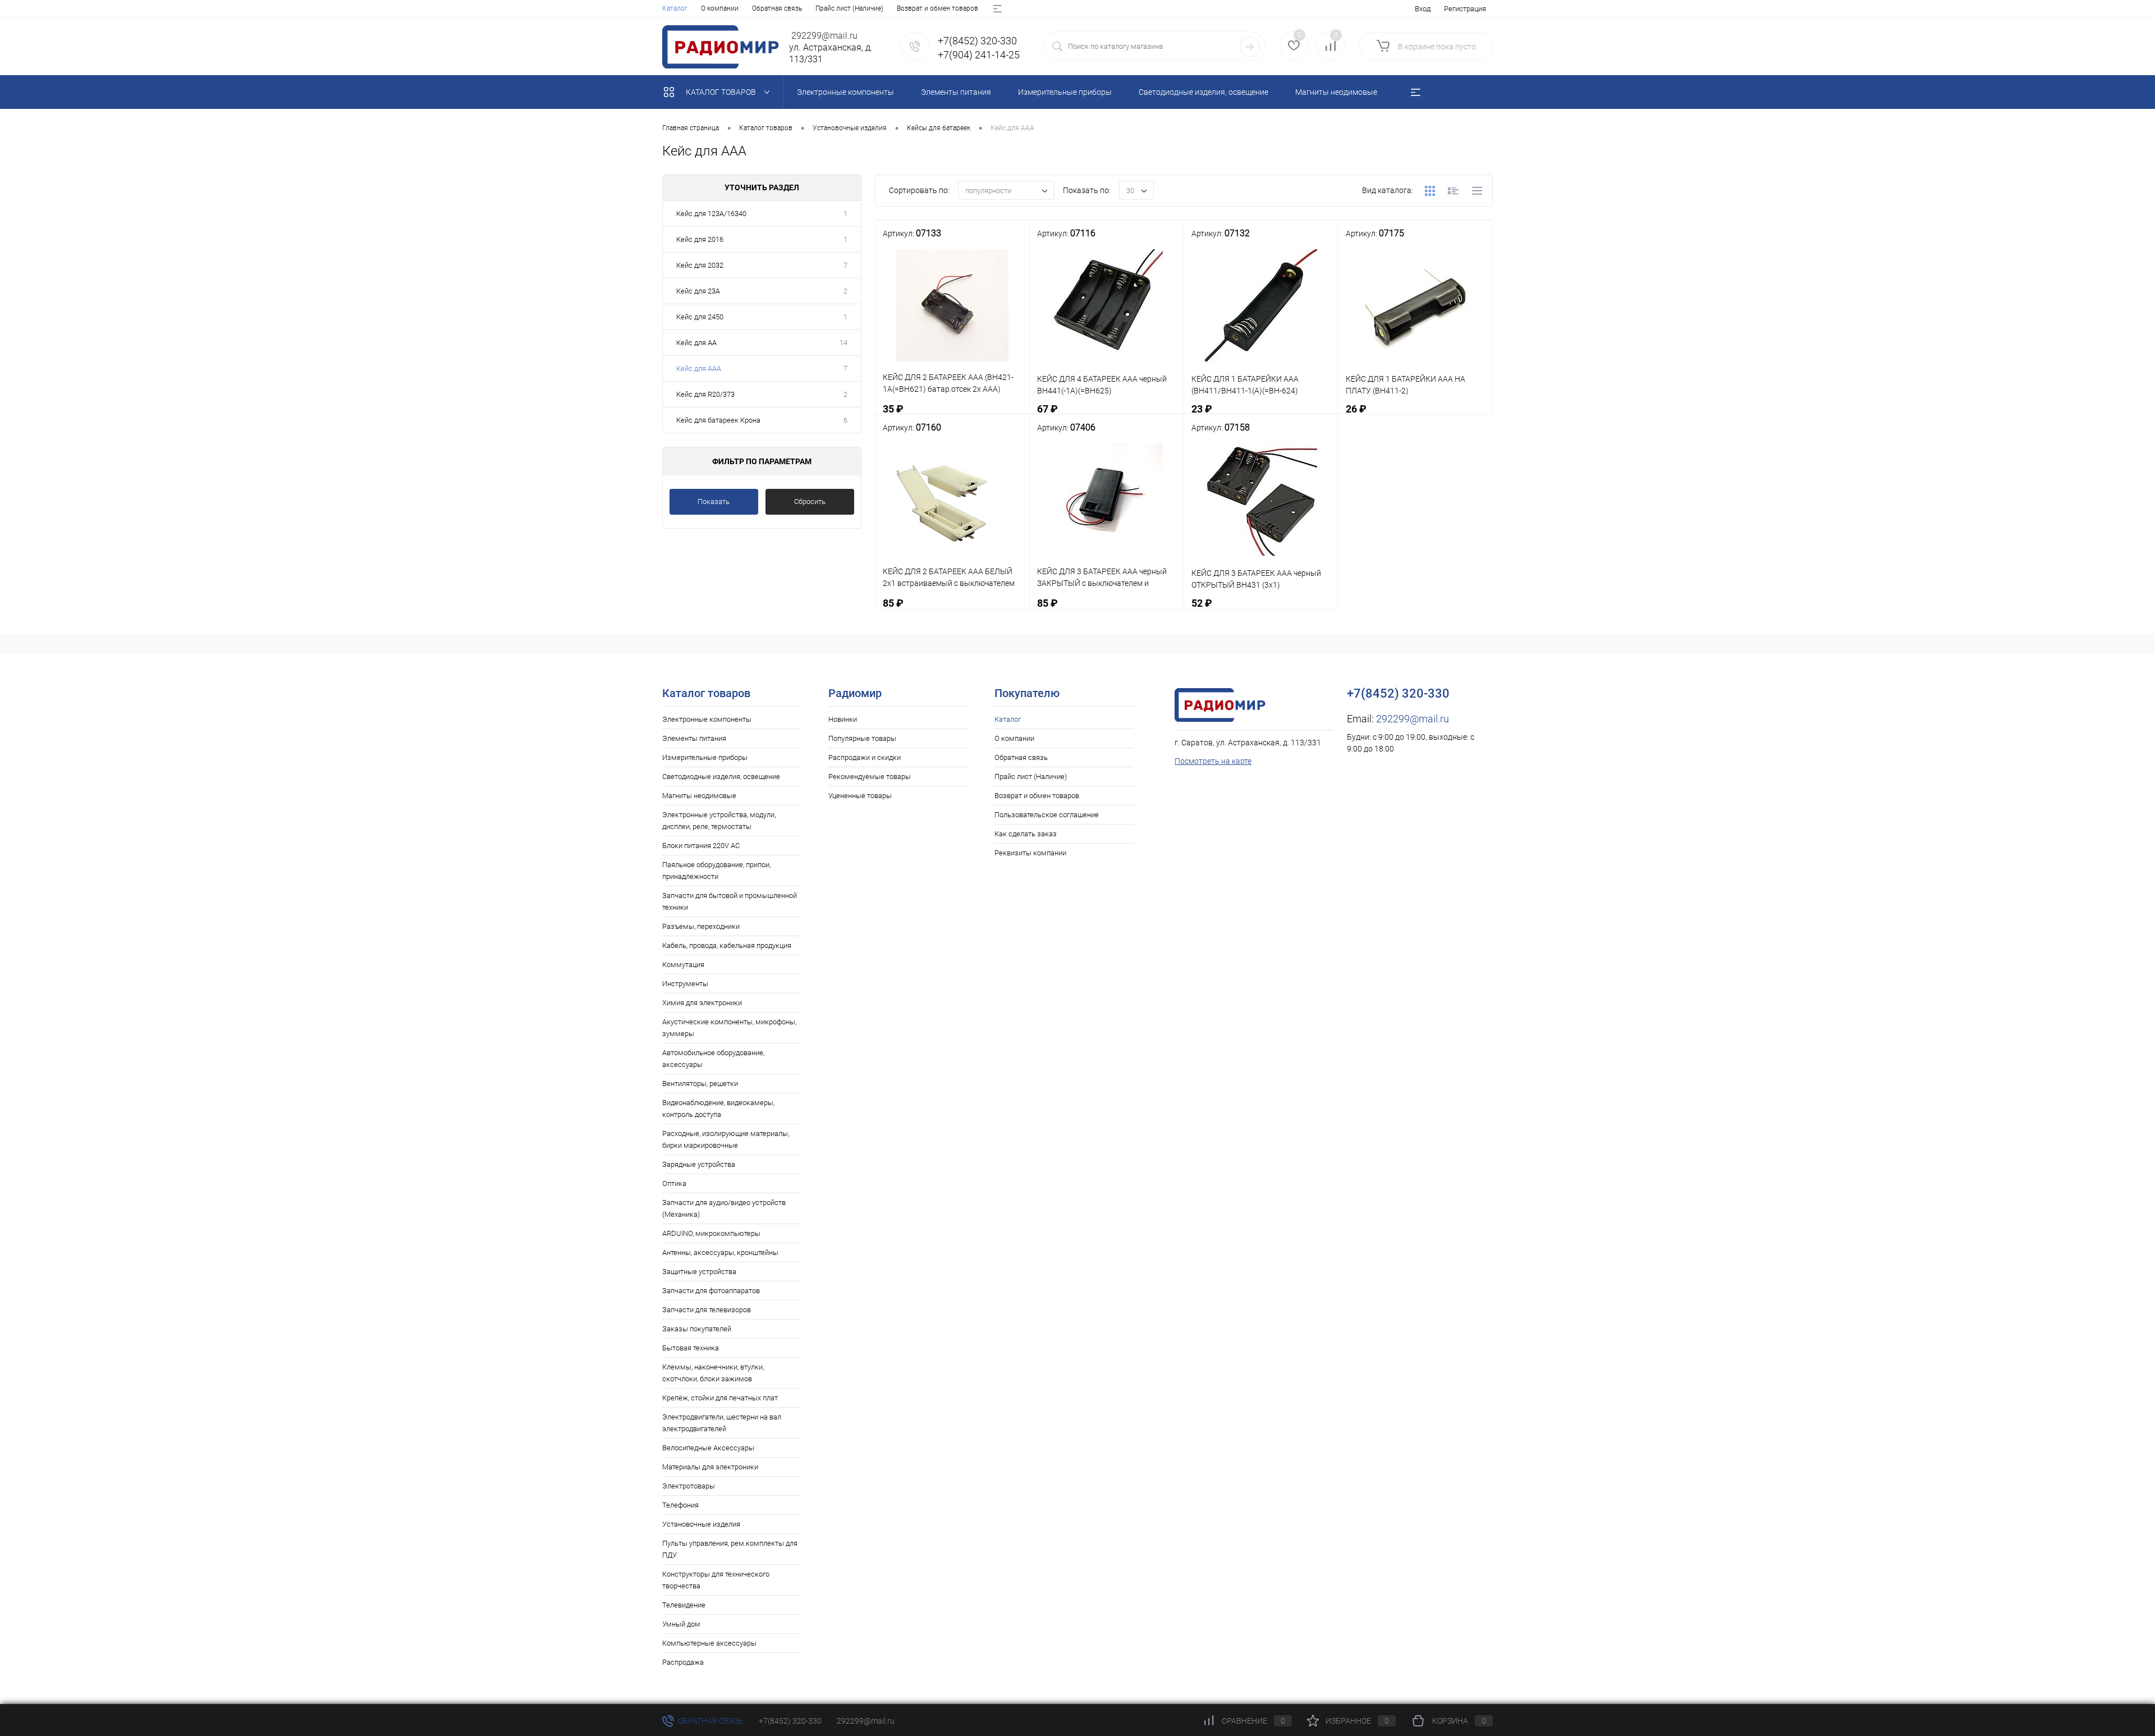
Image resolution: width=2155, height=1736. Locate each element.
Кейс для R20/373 (705, 394)
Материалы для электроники (710, 1467)
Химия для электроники (702, 1003)
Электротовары (689, 1486)
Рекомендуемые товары (870, 777)
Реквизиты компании (1030, 853)
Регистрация (1465, 9)
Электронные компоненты (707, 719)
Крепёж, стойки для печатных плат (720, 1398)
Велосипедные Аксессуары (708, 1448)
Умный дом (681, 1624)
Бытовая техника (691, 1348)
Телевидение (684, 1605)
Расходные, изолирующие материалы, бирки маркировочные (726, 1139)
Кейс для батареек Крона (718, 420)
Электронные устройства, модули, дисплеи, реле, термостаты (719, 821)
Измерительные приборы (705, 757)
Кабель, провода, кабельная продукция (727, 945)
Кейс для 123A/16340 (711, 214)
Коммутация (683, 965)
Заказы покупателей (697, 1329)
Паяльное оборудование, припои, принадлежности (716, 871)
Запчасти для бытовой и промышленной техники (730, 901)
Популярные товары (862, 738)
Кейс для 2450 (700, 317)
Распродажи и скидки (865, 757)
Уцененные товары (860, 796)
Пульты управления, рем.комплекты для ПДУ (730, 1549)
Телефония (680, 1505)
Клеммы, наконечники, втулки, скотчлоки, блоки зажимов (713, 1373)
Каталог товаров (722, 92)
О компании (720, 8)
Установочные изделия (701, 1524)
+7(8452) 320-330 (790, 1721)
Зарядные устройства (699, 1164)
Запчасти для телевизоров (707, 1310)
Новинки (843, 719)
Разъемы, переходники (701, 926)
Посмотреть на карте (1213, 761)
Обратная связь (777, 8)
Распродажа (683, 1662)
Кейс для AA (696, 343)
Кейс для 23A (698, 291)
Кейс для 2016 (700, 239)
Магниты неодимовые (699, 796)
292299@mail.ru (1413, 719)
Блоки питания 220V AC (701, 846)
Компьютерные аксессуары (709, 1643)
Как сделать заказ (1026, 834)
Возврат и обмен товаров (937, 8)
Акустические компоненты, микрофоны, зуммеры (729, 1028)
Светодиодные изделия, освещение (721, 777)
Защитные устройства (699, 1272)
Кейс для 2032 (700, 265)
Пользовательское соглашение (1047, 815)
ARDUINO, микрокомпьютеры (711, 1233)
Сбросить (810, 501)
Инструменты (685, 984)
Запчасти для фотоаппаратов (711, 1291)
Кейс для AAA (699, 368)
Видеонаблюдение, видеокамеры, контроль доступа (718, 1109)
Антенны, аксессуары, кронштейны (720, 1252)
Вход (1423, 9)
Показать (714, 501)
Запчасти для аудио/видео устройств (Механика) (724, 1208)
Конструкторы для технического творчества (716, 1580)
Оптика (674, 1183)
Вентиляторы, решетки (700, 1084)
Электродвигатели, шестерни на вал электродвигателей (722, 1423)
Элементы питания (694, 738)
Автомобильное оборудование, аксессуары (713, 1059)
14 (843, 343)
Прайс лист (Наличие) (849, 8)
